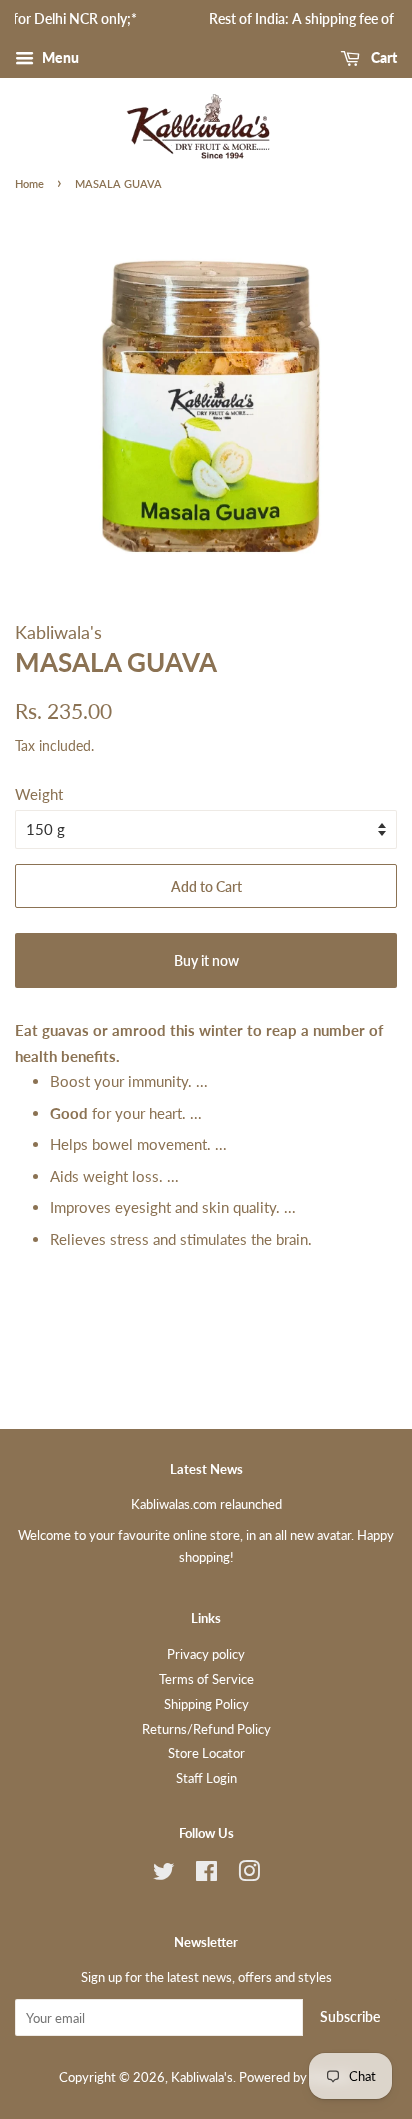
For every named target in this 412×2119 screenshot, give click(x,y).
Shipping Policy (206, 1704)
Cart (382, 57)
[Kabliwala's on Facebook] (206, 1875)
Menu (59, 57)
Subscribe (350, 2016)
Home (29, 183)
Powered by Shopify (296, 2077)
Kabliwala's (202, 2077)
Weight (39, 794)
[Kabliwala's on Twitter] (164, 1875)
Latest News (206, 1469)
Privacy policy (206, 1654)
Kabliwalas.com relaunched (206, 1504)
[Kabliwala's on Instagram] (249, 1875)
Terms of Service (206, 1679)
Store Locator (206, 1753)
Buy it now (206, 960)
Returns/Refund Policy (206, 1729)
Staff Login (206, 1778)
